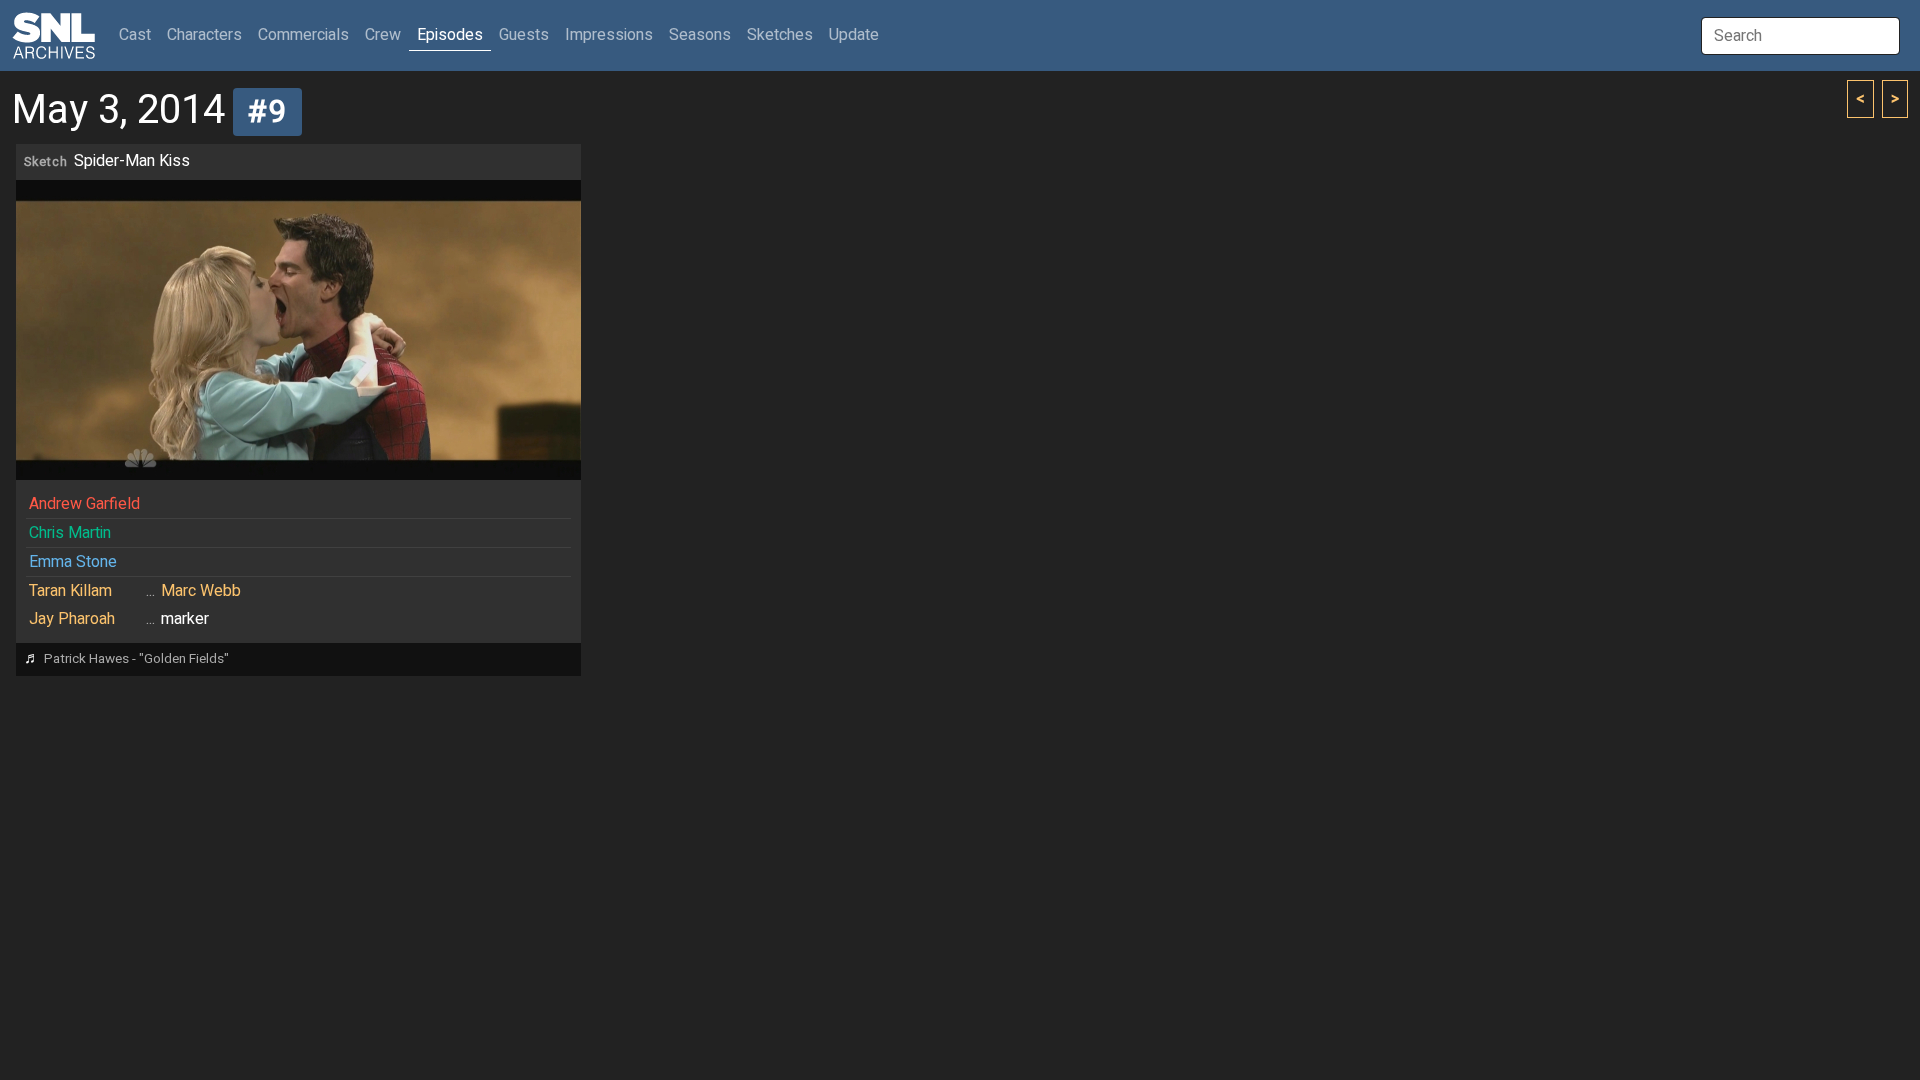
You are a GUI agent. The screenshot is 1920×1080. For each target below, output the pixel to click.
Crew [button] (383, 35)
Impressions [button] (609, 35)
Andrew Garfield (84, 504)
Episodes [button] (450, 35)
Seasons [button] (700, 35)
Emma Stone (73, 562)
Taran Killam (70, 591)
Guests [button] (524, 35)
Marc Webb (201, 591)
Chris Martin (70, 533)
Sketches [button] (780, 35)
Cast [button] (139, 34)
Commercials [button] (303, 35)
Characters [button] (204, 35)
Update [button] (854, 35)
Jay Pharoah (72, 619)
